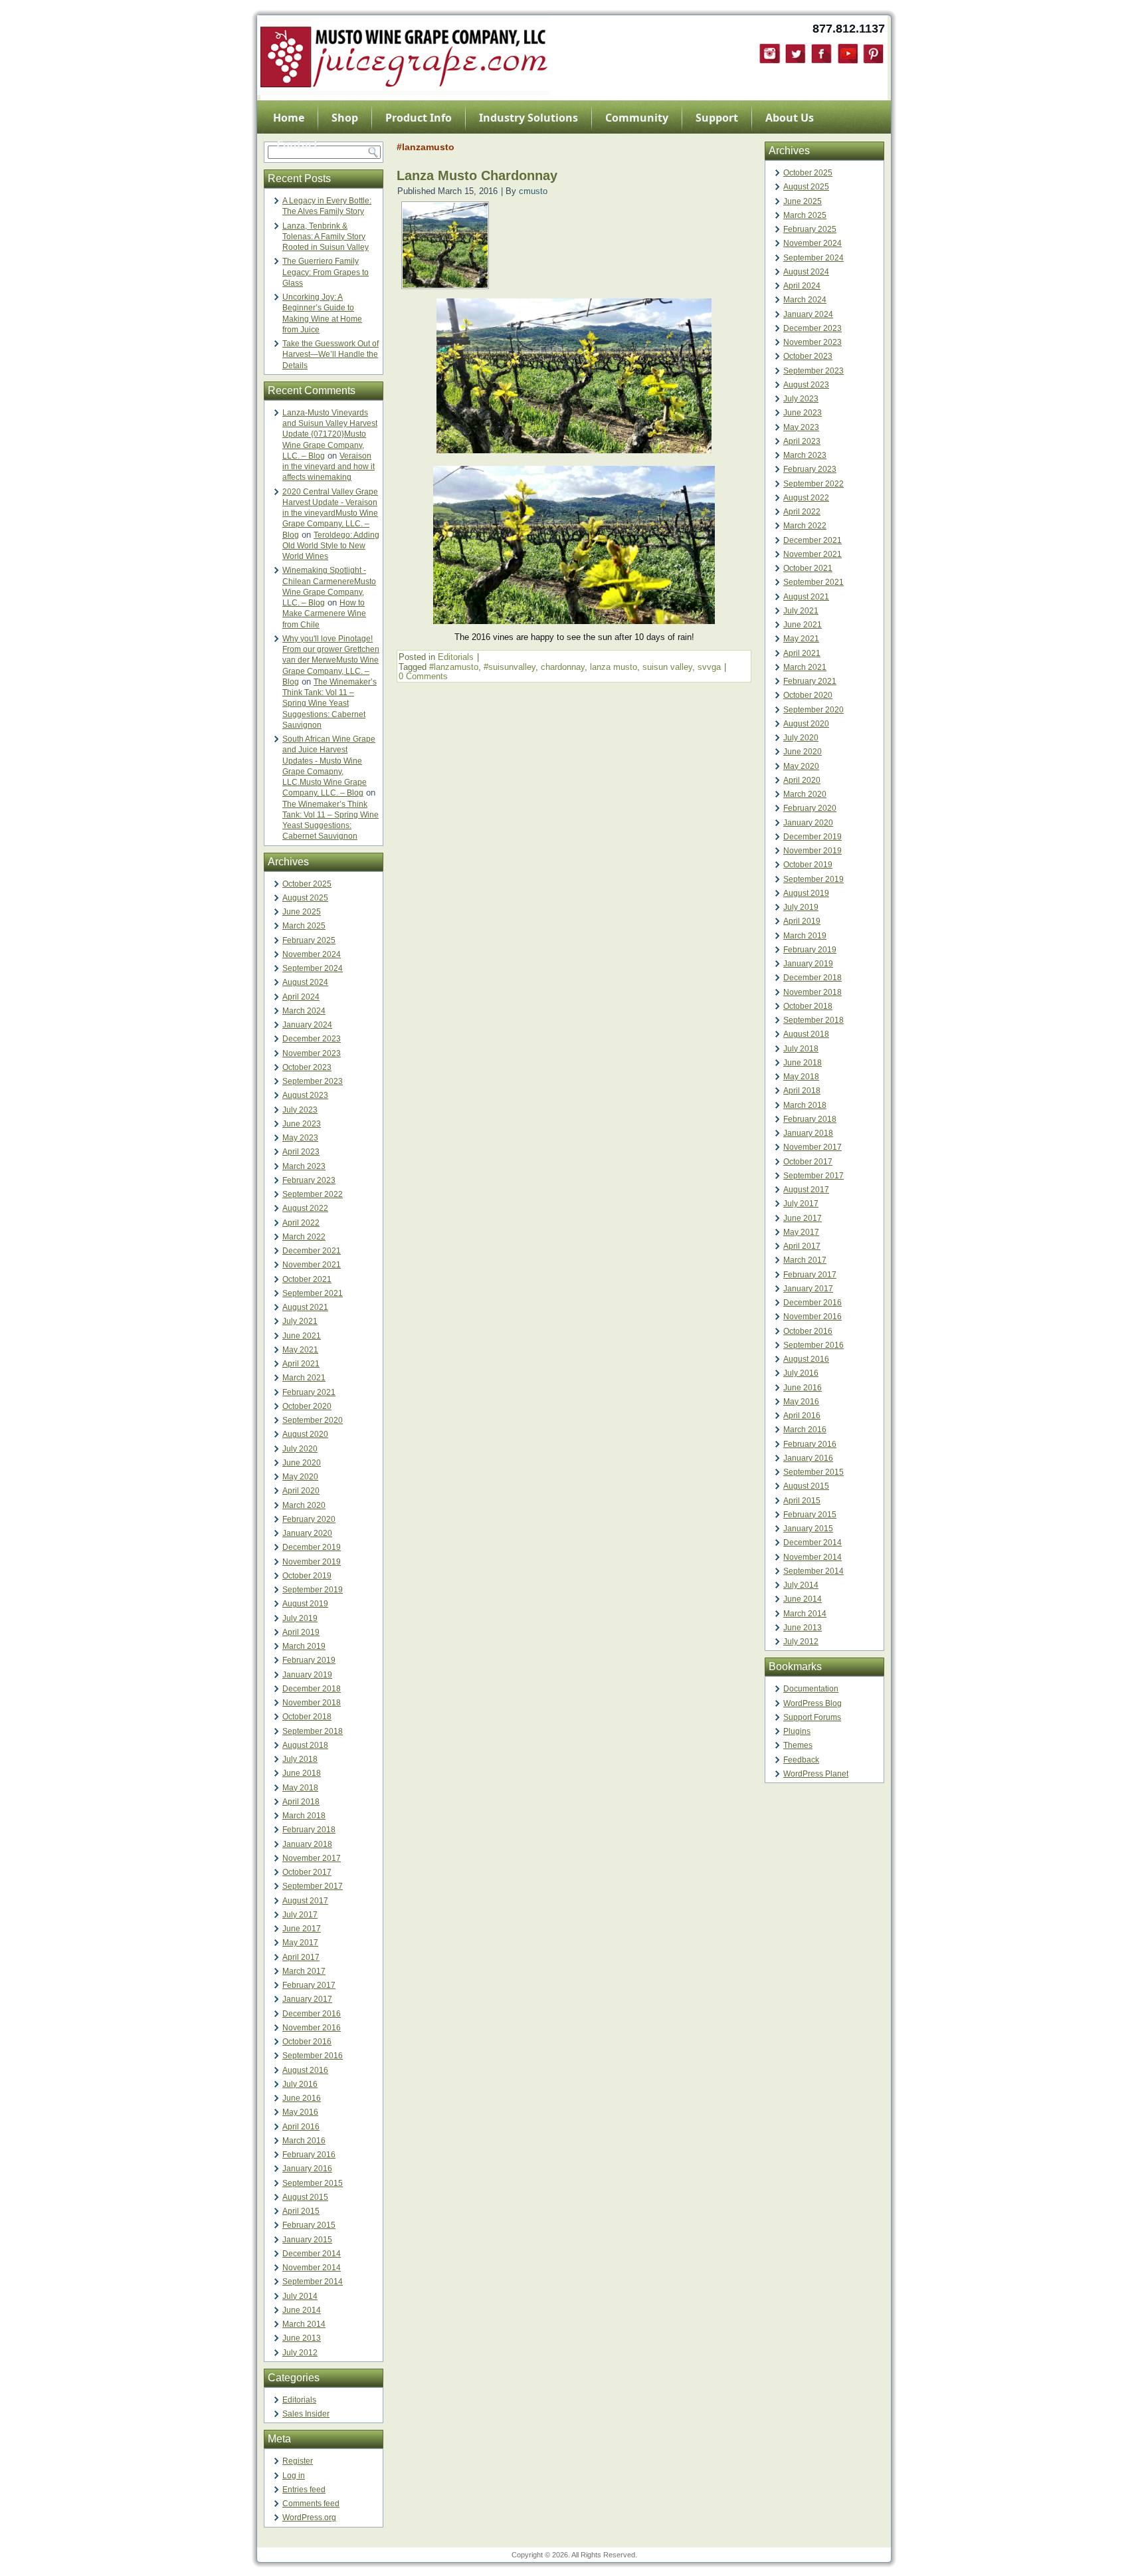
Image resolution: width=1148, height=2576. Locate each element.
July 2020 (300, 1449)
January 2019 (307, 1675)
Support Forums (812, 1717)
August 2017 (305, 1901)
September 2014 (313, 2282)
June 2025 (302, 912)
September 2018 (313, 1731)
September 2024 (313, 968)
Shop (345, 118)
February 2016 (309, 2155)
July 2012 (300, 2353)
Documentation (811, 1689)
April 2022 (301, 1223)
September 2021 (313, 1293)
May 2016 (300, 2112)
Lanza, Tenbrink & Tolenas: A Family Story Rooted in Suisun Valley (326, 237)
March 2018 (304, 1816)
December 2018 (312, 1689)
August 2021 (305, 1307)
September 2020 (313, 1420)
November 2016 (312, 2028)
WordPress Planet (816, 1774)
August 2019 (305, 1604)
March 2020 (304, 1505)
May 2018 (300, 1788)
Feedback (801, 1760)
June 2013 (302, 2338)
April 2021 (301, 1364)
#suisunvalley (510, 667)
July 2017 (300, 1915)
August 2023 (305, 1095)
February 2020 (309, 1519)
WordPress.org (309, 2518)
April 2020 (301, 1491)
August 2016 (305, 2070)
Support (717, 118)
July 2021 (300, 1321)
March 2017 (304, 1971)
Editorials (299, 2400)
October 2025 (307, 884)
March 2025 (304, 926)
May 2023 (300, 1138)
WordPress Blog (813, 1703)
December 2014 (312, 2254)
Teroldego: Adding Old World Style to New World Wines (331, 546)
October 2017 (307, 1872)
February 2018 (309, 1830)
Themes (798, 1745)
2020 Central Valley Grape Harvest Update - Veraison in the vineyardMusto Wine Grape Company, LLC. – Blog (330, 513)
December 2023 (312, 1039)
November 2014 (312, 2268)
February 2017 (309, 1985)
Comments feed (311, 2504)
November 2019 (312, 1562)
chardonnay (563, 667)
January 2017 (307, 1999)
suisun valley (667, 667)
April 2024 (301, 997)
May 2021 (300, 1350)
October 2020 (307, 1406)
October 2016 (307, 2042)
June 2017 (302, 1929)
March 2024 (304, 1011)
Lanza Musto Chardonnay (477, 175)
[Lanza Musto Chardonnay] (445, 285)
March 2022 (304, 1237)
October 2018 (307, 1717)
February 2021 (309, 1392)
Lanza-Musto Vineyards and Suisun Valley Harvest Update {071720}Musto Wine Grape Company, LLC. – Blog (330, 434)
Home (289, 118)
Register (298, 2461)
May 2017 (300, 1943)
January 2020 (307, 1533)
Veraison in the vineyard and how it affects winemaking (329, 467)
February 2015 (309, 2225)
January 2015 (307, 2240)
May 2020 (300, 1477)
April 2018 (301, 1802)
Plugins (797, 1731)
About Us (790, 118)
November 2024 (312, 954)
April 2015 (301, 2211)
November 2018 (312, 1703)
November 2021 (312, 1265)
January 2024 (307, 1025)
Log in (294, 2476)
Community (637, 118)
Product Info (419, 118)
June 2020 (302, 1463)
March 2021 (304, 1378)
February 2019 (309, 1660)
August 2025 (305, 898)
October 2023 (307, 1067)
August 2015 (305, 2197)
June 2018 (302, 1773)
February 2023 (309, 1180)
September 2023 (313, 1081)
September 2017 (313, 1886)
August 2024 (305, 982)
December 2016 (312, 2014)
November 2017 (312, 1858)
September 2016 (313, 2056)
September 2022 (313, 1194)
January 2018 (307, 1844)
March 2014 (304, 2324)
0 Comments (423, 676)
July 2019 (300, 1618)
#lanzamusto (454, 667)
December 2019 (312, 1547)
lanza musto (614, 667)
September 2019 (313, 1590)
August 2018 (305, 1745)
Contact (297, 144)
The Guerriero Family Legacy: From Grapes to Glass (326, 272)
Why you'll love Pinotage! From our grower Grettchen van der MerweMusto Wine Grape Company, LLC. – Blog (331, 660)
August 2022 (305, 1208)
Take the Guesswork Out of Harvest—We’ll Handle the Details (331, 355)
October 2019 (307, 1576)
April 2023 (301, 1152)
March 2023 (304, 1166)
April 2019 (301, 1632)
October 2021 (307, 1279)
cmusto (533, 191)
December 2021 (312, 1251)
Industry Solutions (528, 118)
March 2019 (304, 1646)
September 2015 (313, 2183)
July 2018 (300, 1759)
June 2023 (302, 1124)
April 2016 (301, 2127)
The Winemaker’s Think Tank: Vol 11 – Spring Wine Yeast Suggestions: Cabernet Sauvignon (330, 703)
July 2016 (300, 2084)
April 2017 (301, 1957)
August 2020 (305, 1434)
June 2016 (302, 2098)
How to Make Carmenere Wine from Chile (324, 614)
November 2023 (312, 1053)
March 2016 (304, 2141)
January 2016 (307, 2169)
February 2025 (309, 940)
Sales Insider (306, 2414)
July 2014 (300, 2296)
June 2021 (302, 1336)
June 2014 (302, 2310)
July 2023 (300, 1110)
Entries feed (304, 2490)
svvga (709, 667)
